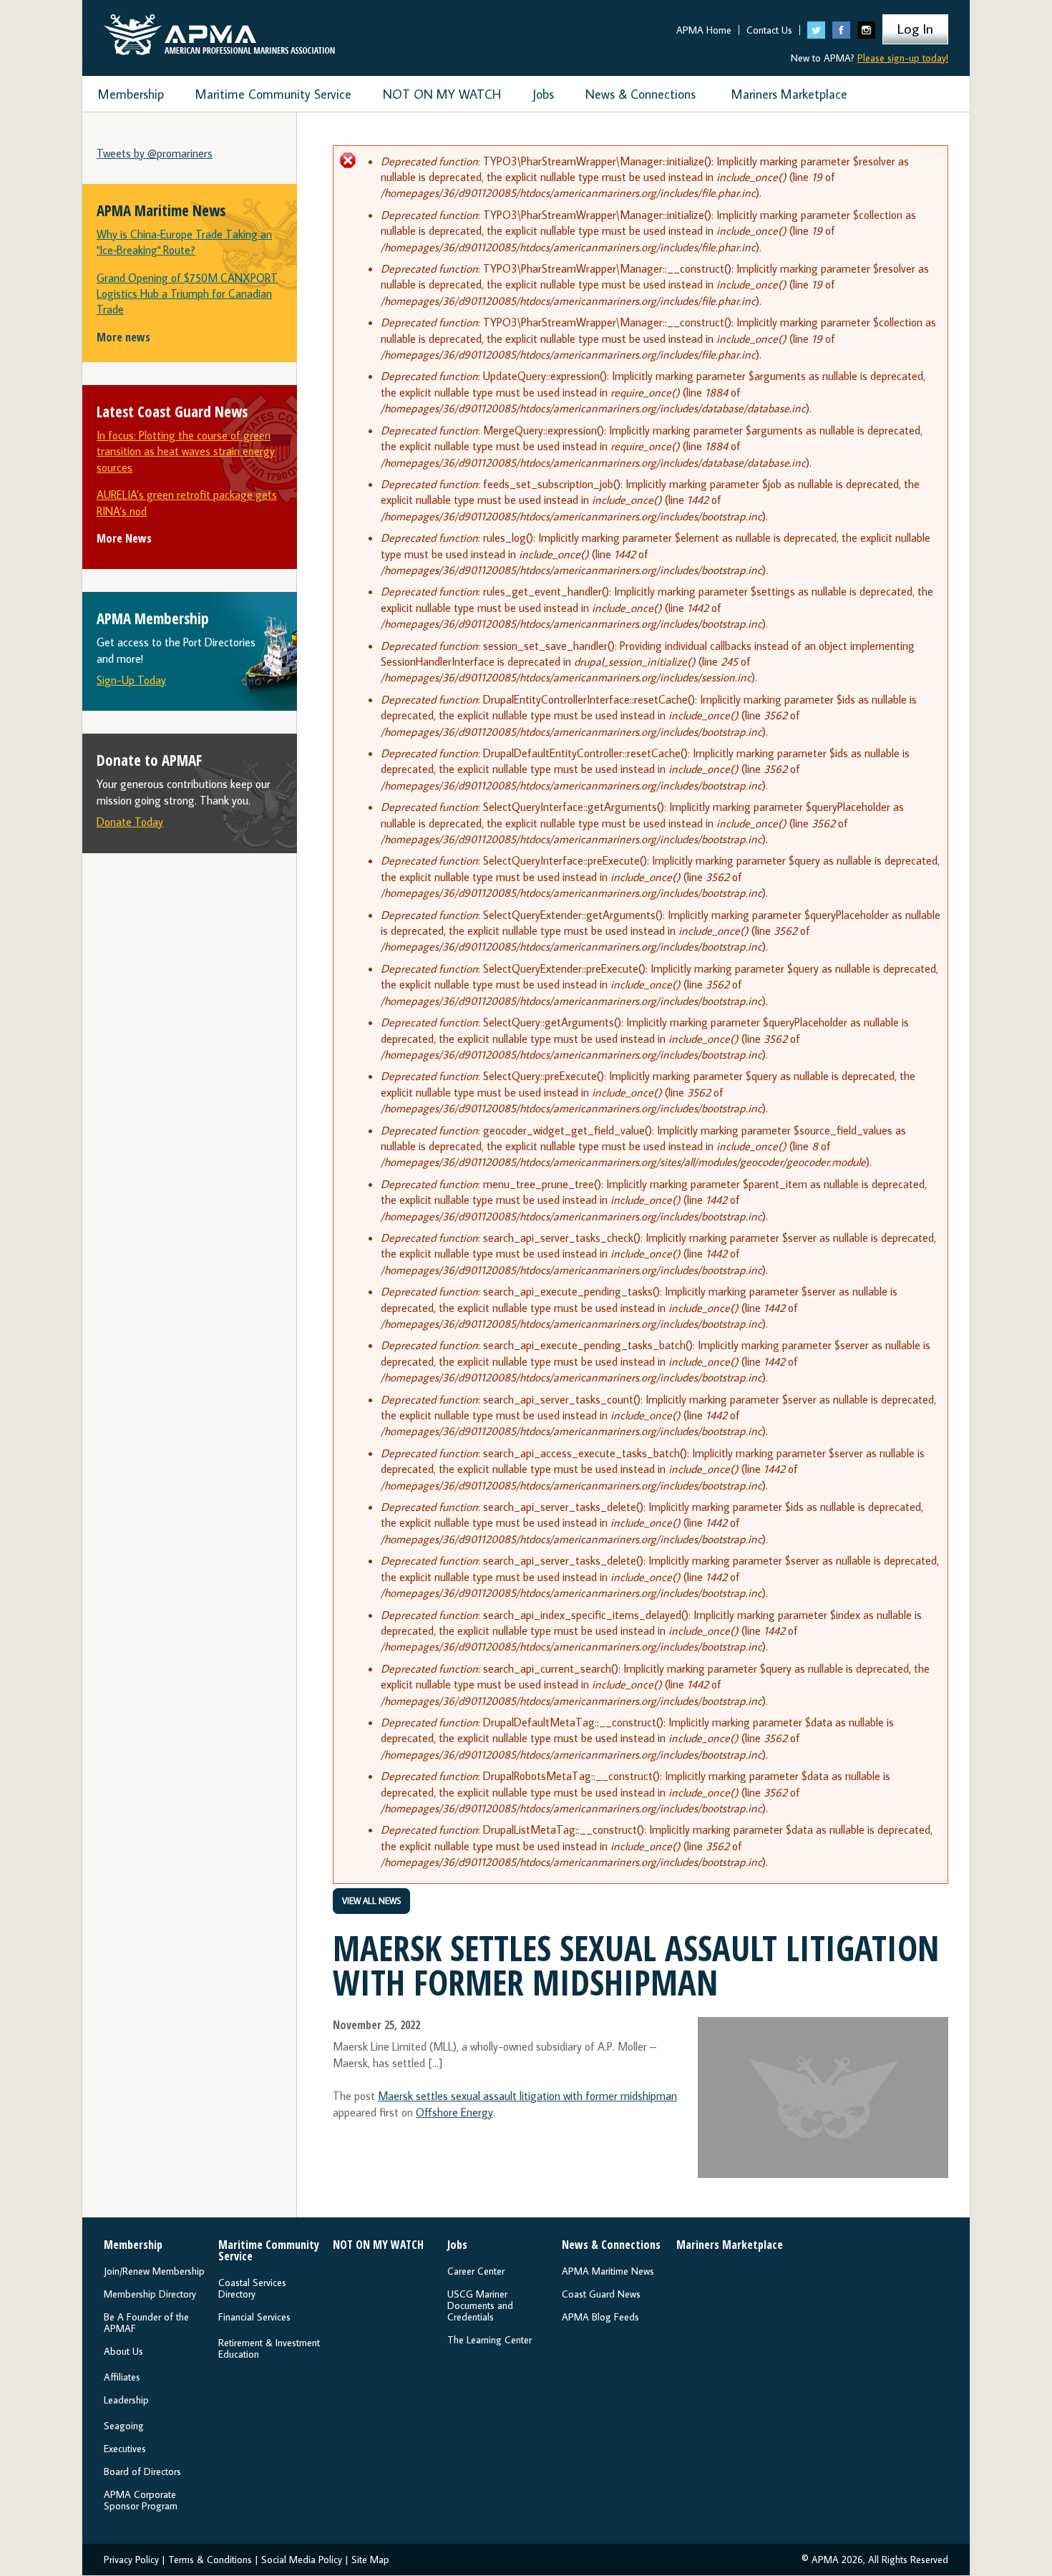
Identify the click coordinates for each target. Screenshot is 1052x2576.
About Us (123, 2351)
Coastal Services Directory (252, 2288)
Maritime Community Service (273, 94)
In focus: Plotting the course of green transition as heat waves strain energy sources (186, 451)
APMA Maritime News (608, 2271)
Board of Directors (142, 2471)
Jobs (543, 94)
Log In (915, 28)
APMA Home (704, 30)
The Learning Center (490, 2340)
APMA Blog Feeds (600, 2317)
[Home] (219, 31)
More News (124, 538)
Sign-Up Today (131, 680)
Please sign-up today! (903, 58)
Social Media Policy (302, 2560)
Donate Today (130, 822)
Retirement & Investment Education (269, 2348)
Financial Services (254, 2317)
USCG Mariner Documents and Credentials (480, 2305)
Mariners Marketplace (789, 94)
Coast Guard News (601, 2294)
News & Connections (641, 94)
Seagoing (124, 2426)
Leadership (126, 2400)
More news (123, 337)
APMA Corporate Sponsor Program (141, 2500)
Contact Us (769, 30)
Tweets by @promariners (155, 153)
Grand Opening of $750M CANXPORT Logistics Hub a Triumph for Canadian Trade (187, 294)
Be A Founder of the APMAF (146, 2323)
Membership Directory (150, 2294)
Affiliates (122, 2377)
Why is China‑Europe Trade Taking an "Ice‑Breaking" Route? (184, 242)
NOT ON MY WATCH (442, 94)
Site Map (370, 2560)
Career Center (476, 2271)
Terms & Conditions (210, 2560)
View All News (371, 1901)
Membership (131, 94)
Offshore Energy (454, 2112)
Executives (125, 2449)
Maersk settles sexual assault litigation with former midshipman (527, 2096)
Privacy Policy (131, 2560)
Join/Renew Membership (154, 2271)
